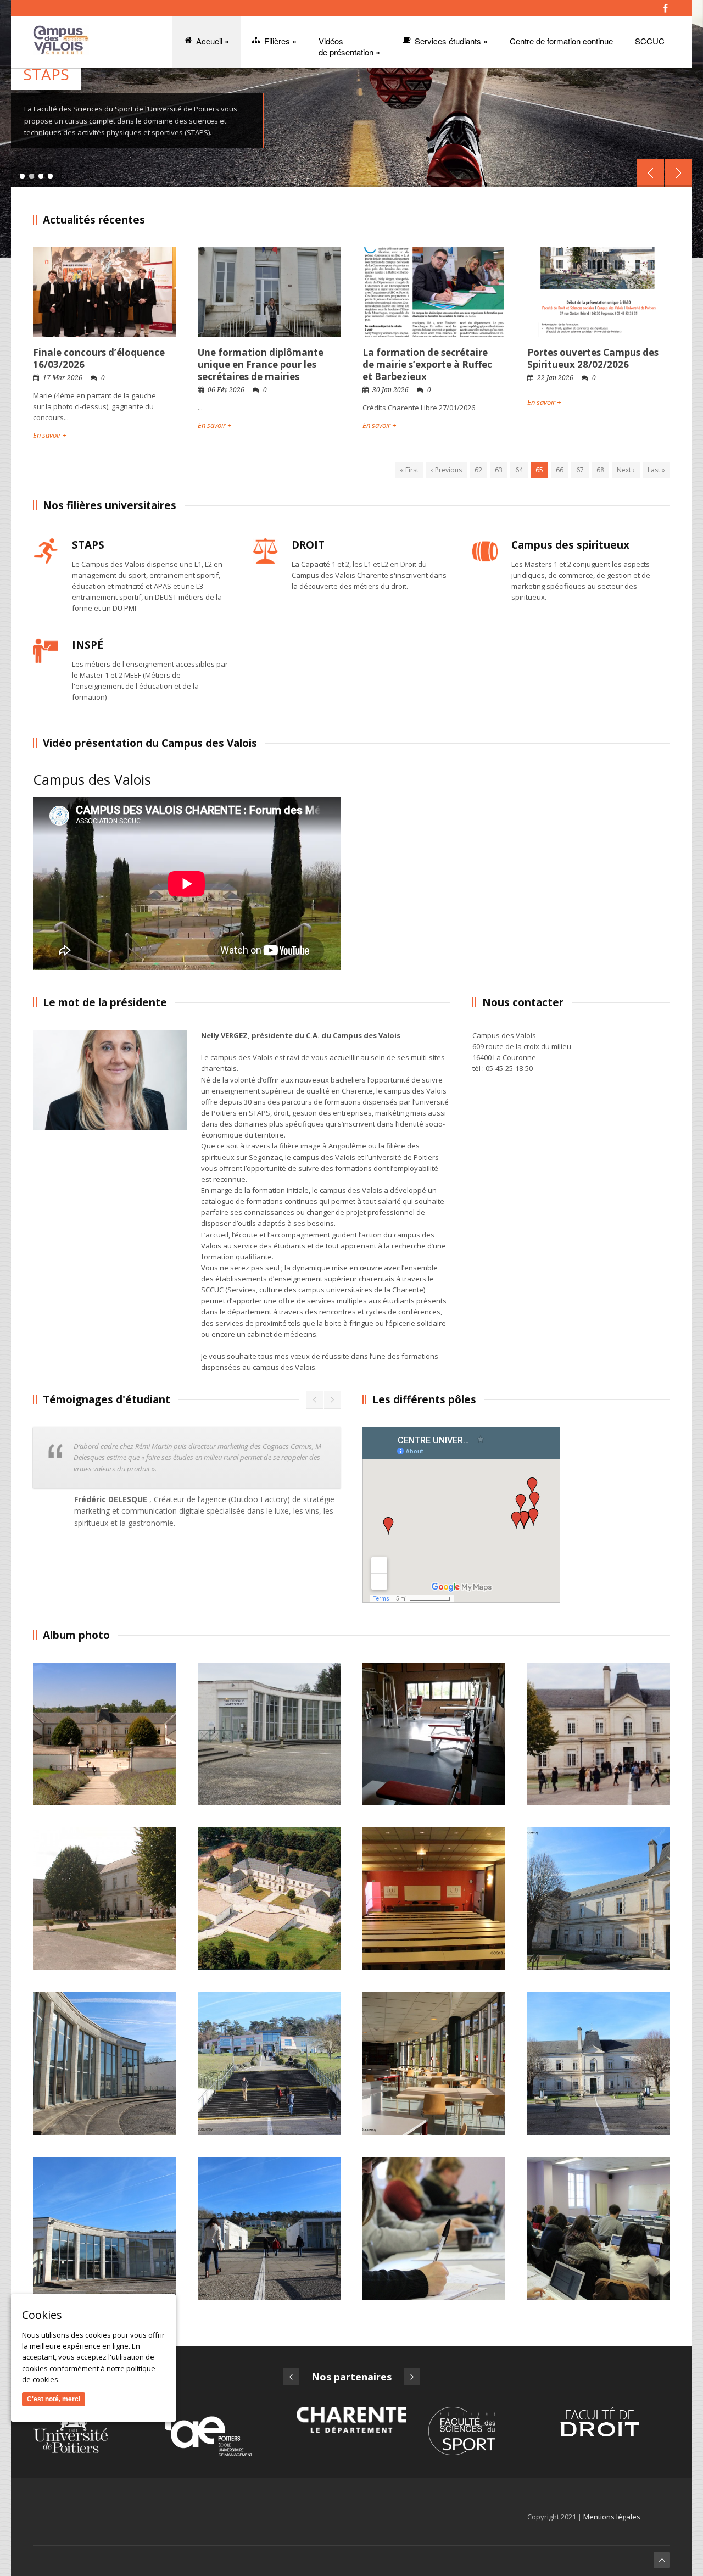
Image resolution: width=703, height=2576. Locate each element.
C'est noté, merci (54, 2399)
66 (560, 470)
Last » (656, 470)
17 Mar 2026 (63, 378)
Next (678, 173)
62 (478, 470)
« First (409, 470)
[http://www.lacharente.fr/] (351, 2419)
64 (519, 470)
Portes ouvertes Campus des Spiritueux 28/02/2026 (593, 358)
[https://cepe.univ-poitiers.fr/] (220, 2432)
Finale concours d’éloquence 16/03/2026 (99, 358)
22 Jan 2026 (555, 378)
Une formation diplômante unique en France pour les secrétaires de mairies (261, 364)
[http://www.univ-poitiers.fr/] (88, 2430)
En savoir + (50, 435)
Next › (626, 470)
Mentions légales (612, 2517)
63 (499, 470)
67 (580, 470)
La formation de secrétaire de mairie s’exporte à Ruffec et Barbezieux (427, 364)
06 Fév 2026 (226, 390)
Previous (650, 173)
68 (600, 470)
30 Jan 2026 (390, 390)
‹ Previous (447, 470)
